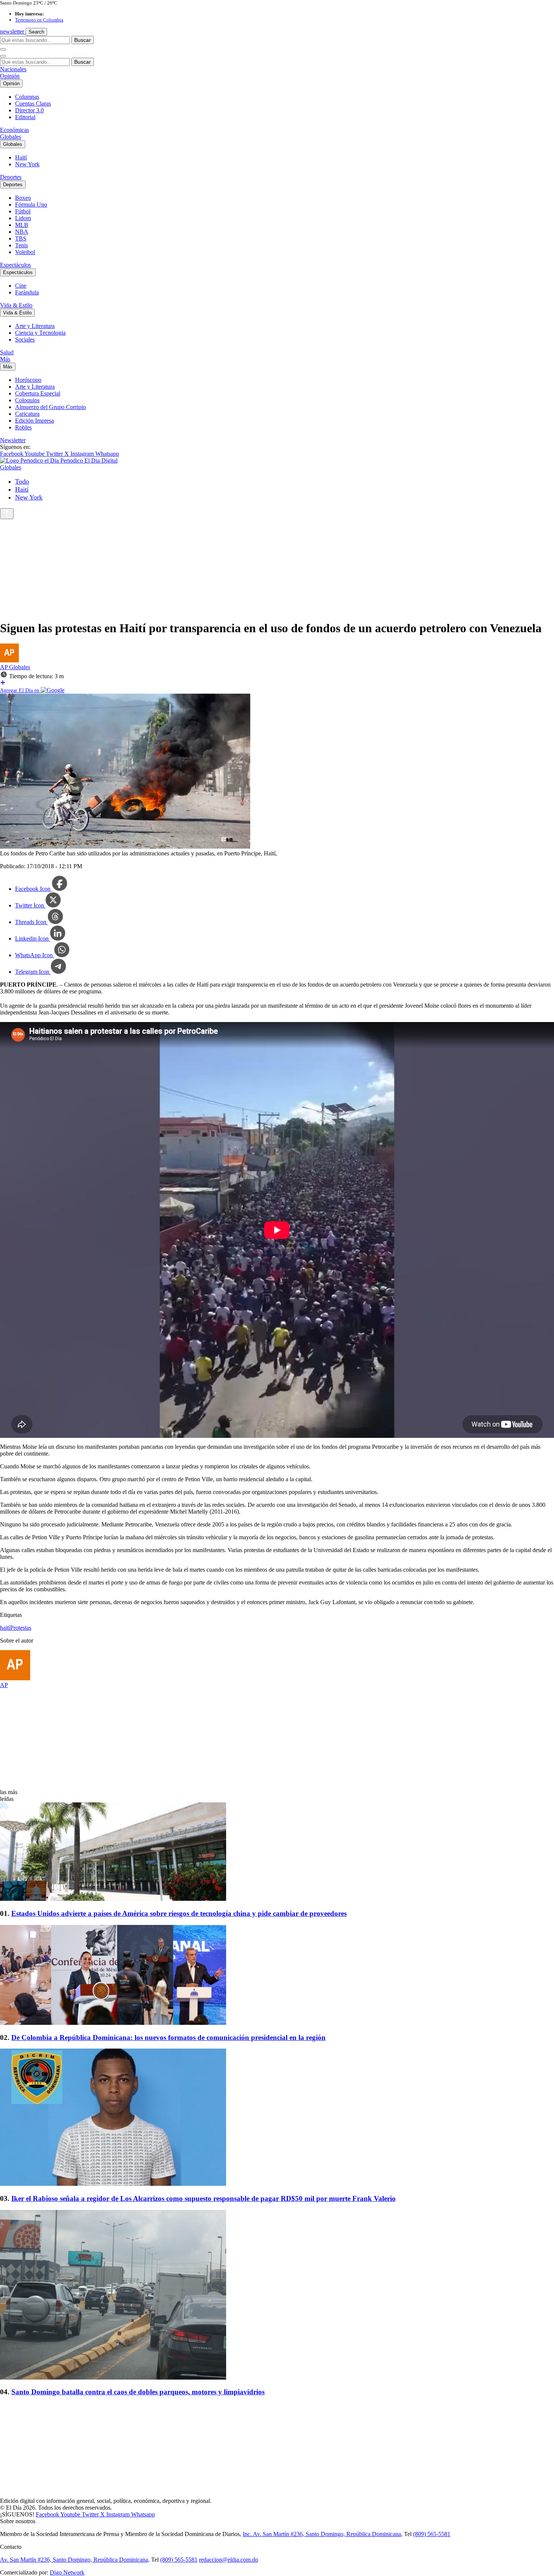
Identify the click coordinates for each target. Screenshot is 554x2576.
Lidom (23, 218)
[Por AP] (9, 660)
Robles (23, 427)
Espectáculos (15, 265)
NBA (22, 232)
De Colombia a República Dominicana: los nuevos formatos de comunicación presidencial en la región (168, 2037)
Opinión (10, 76)
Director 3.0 (29, 110)
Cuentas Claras (33, 103)
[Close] (3, 56)
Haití (21, 157)
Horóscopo (28, 380)
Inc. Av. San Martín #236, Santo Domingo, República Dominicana (322, 2534)
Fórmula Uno (31, 205)
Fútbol (23, 211)
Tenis (21, 245)
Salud (7, 352)
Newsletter (13, 440)
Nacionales (13, 69)
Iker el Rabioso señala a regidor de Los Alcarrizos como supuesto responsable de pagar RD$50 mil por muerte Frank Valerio (204, 2198)
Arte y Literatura (35, 326)
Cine (21, 286)
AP (5, 667)
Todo (22, 481)
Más (5, 359)
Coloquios (27, 400)
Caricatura (27, 414)
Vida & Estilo (16, 305)
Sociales (25, 339)
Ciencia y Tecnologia (40, 333)
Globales (11, 137)
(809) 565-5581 (432, 2534)
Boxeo (23, 198)
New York (27, 164)
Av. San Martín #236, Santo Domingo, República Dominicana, (75, 2560)
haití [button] (5, 1628)
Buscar (83, 40)
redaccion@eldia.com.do (229, 2560)
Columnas (27, 97)
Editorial (25, 117)
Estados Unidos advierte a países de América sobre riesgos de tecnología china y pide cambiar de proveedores (179, 1913)
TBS (21, 238)
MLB (22, 225)
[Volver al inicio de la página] (7, 514)
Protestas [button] (21, 1628)
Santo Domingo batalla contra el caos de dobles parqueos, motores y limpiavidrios (138, 2392)
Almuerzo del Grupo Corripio (51, 407)
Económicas (15, 130)
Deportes (11, 177)
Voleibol (25, 252)
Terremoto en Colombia (39, 20)
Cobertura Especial (38, 393)
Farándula (27, 292)
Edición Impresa (34, 421)
